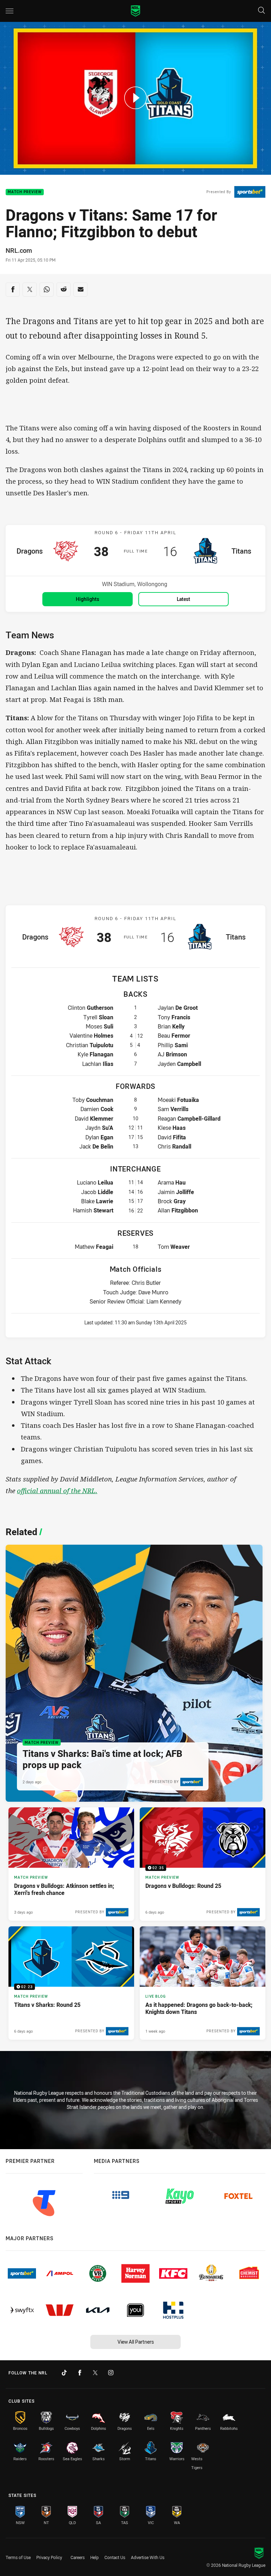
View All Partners (136, 2342)
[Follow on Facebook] (80, 2373)
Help (95, 2557)
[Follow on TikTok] (64, 2373)
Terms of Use (18, 2557)
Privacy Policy (49, 2557)
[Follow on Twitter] (95, 2373)
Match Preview (25, 192)
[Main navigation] (10, 11)
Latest (183, 599)
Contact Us (115, 2557)
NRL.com (19, 250)
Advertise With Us (148, 2557)
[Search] (261, 11)
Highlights (88, 599)
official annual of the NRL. (57, 1490)
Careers (78, 2557)
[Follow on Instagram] (111, 2373)
